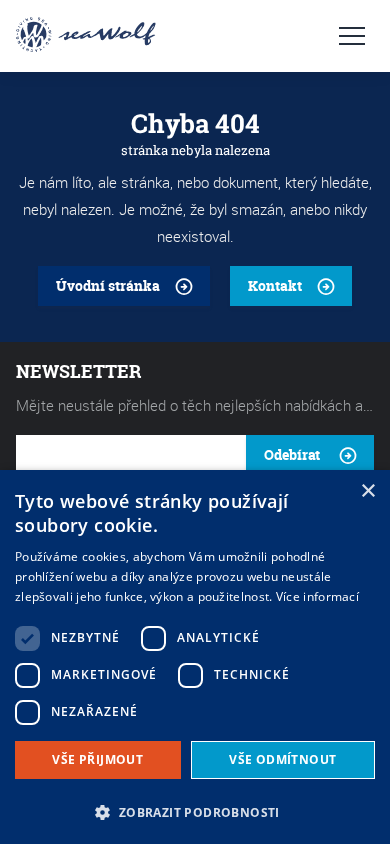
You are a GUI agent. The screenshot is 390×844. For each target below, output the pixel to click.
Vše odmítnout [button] (282, 759)
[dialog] (195, 657)
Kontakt (275, 285)
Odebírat (292, 454)
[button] (195, 810)
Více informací (317, 596)
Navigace (352, 36)
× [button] (367, 491)
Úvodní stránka (108, 285)
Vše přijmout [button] (97, 759)
